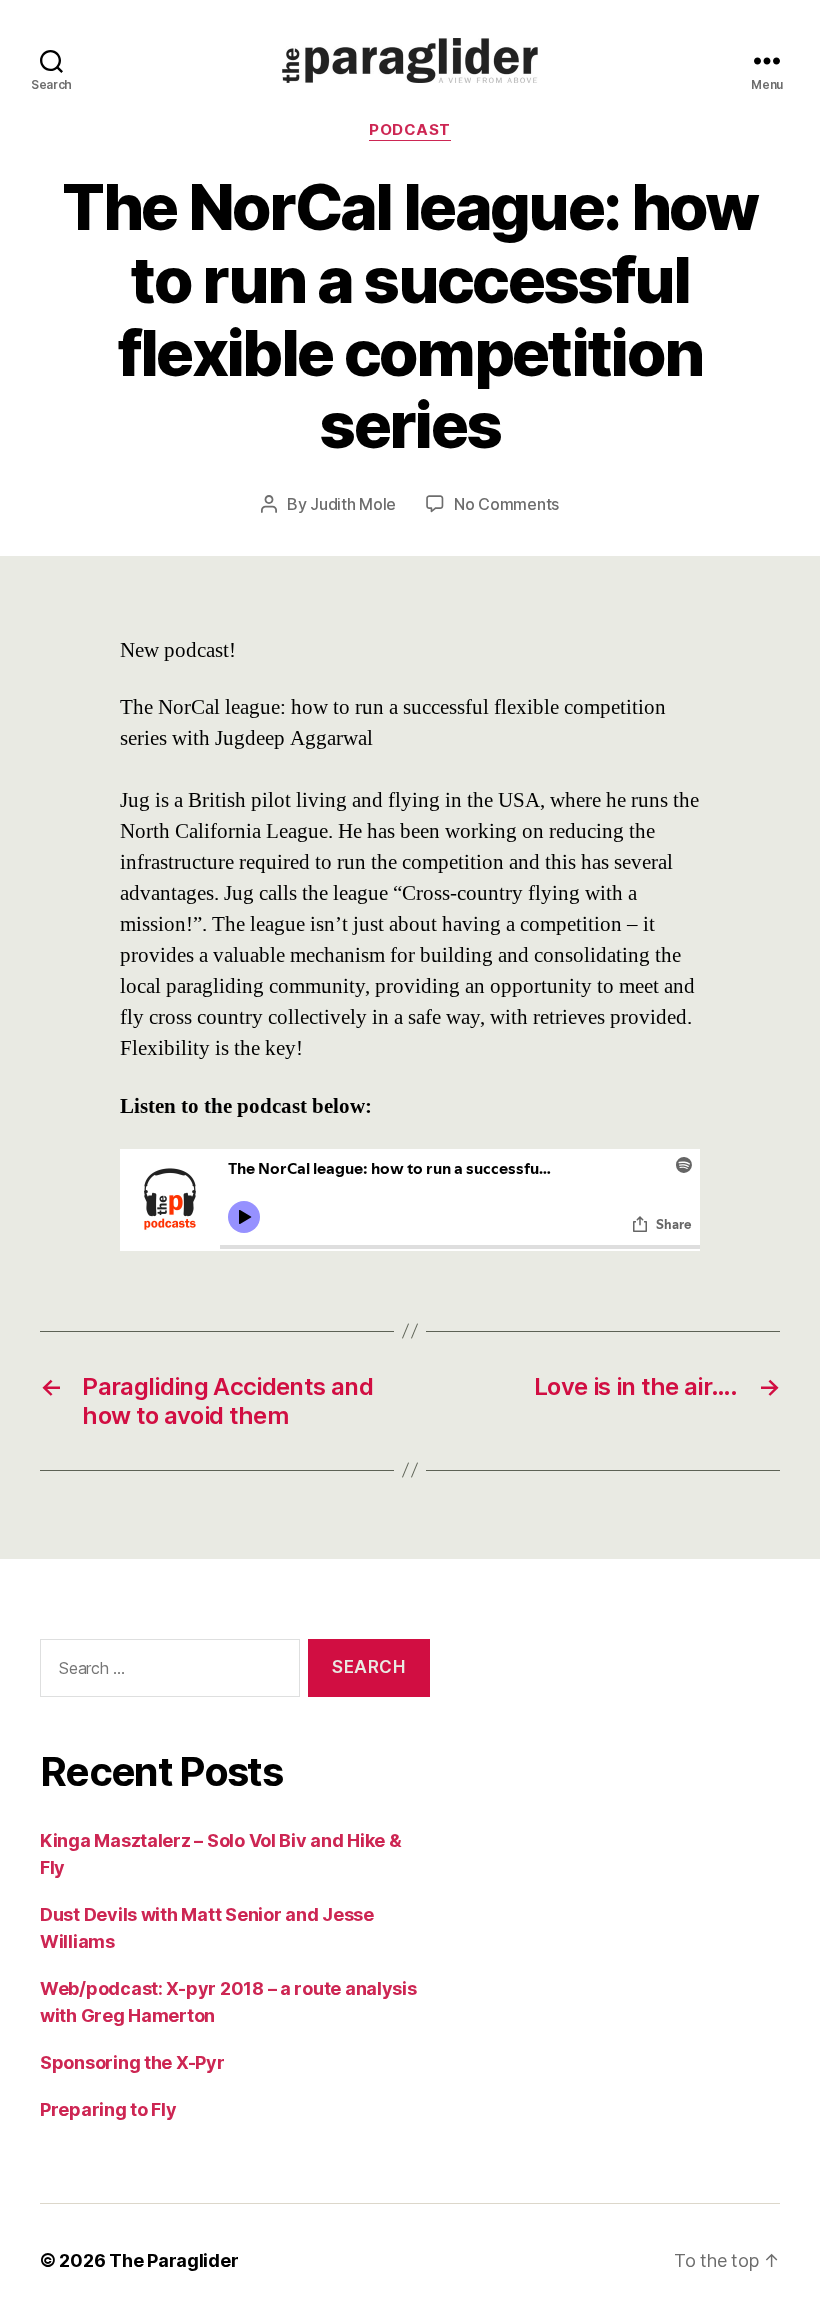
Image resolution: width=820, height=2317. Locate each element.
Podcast (410, 130)
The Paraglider (173, 2260)
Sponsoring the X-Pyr (132, 2062)
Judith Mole (353, 504)
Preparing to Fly (108, 2109)
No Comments (506, 504)
